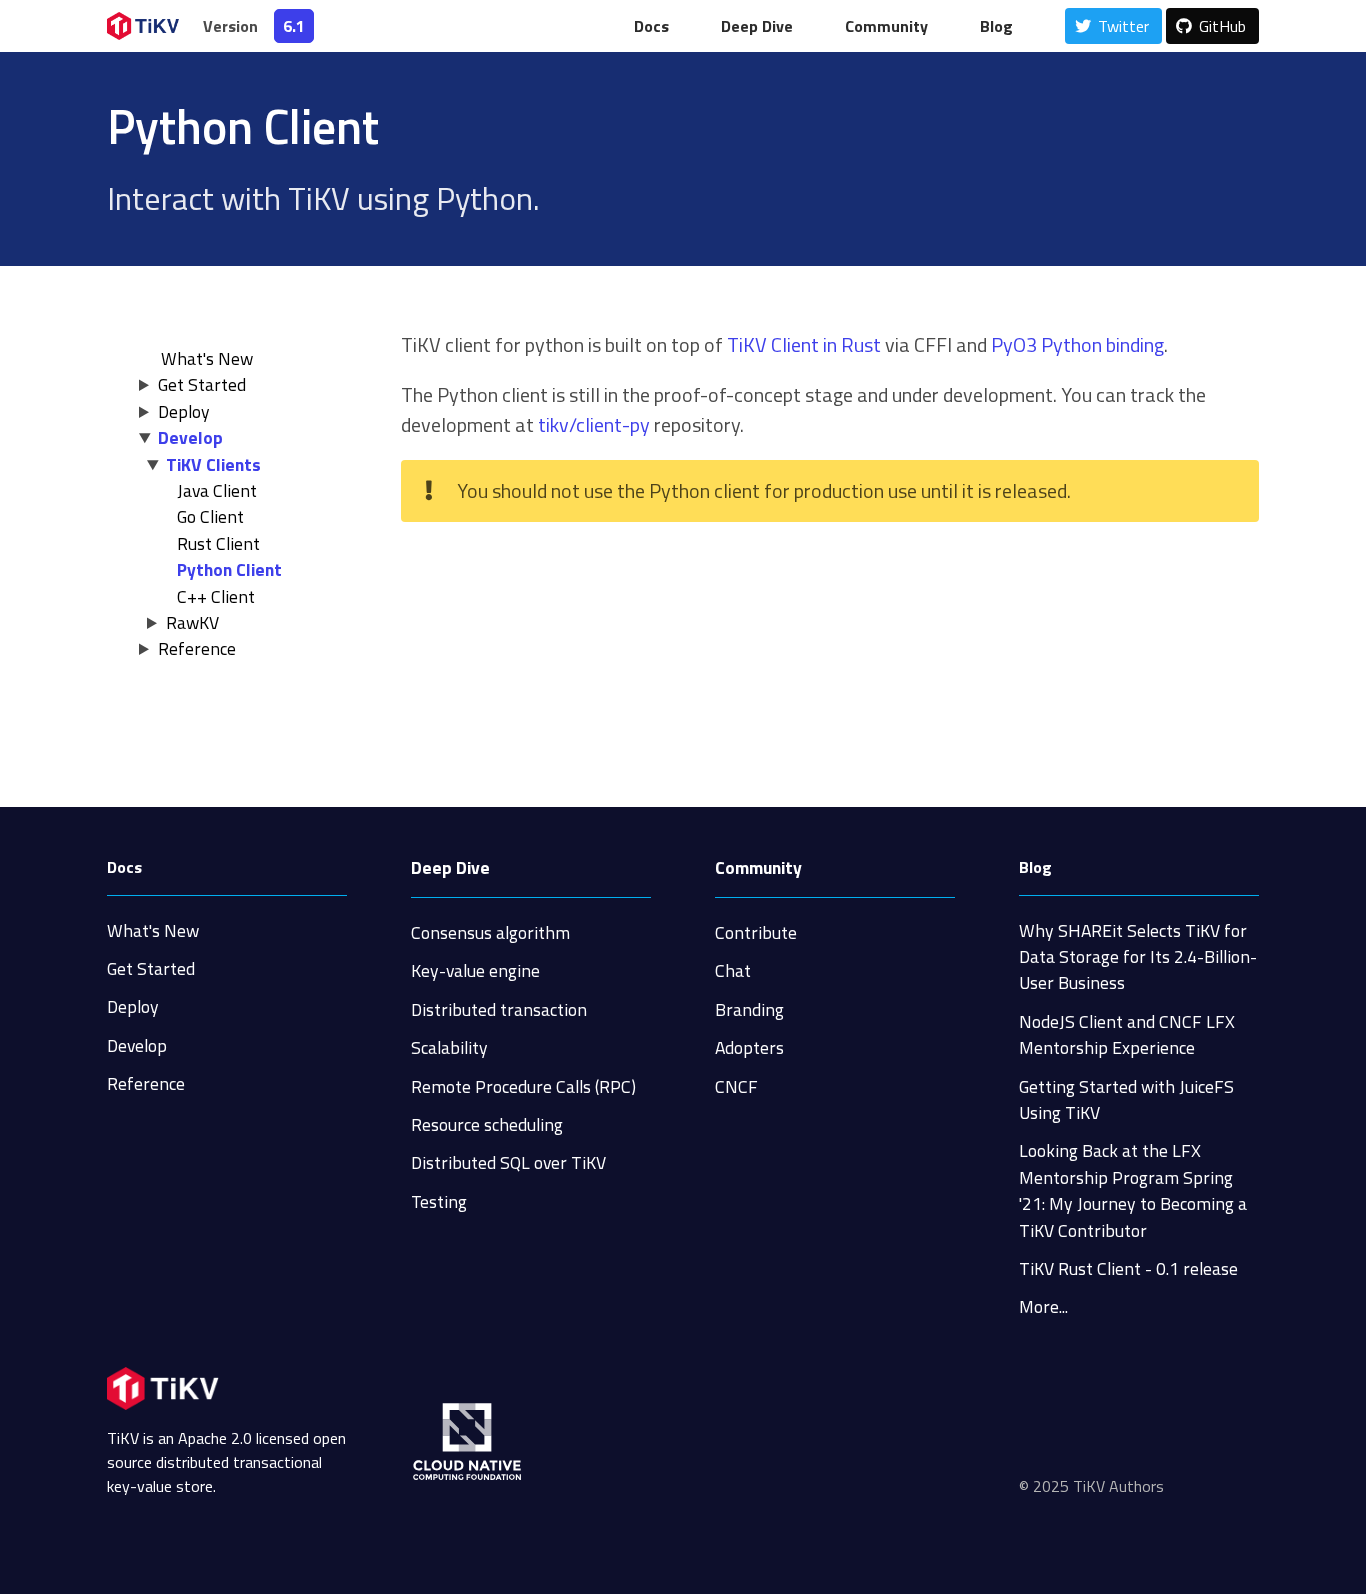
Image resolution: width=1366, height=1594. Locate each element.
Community (758, 867)
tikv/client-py (594, 424)
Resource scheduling (487, 1124)
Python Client (229, 569)
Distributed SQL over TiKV (508, 1162)
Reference (197, 648)
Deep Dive (450, 867)
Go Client (210, 516)
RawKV (192, 622)
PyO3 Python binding (1077, 344)
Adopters (749, 1047)
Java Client (217, 490)
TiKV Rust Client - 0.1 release (1128, 1268)
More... (1043, 1306)
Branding (749, 1009)
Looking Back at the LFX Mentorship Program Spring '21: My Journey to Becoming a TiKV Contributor (1133, 1190)
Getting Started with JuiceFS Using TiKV (1126, 1099)
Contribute (756, 932)
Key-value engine (475, 970)
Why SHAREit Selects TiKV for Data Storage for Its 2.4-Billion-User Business (1138, 957)
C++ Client (216, 596)
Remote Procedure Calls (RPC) (523, 1086)
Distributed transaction (499, 1009)
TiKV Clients (213, 464)
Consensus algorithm (490, 932)
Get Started (202, 384)
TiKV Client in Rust (804, 344)
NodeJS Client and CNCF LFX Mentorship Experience (1127, 1034)
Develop (190, 437)
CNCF (736, 1086)
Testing (439, 1201)
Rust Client (218, 543)
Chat (733, 970)
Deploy (184, 411)
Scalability (449, 1047)
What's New (153, 930)
